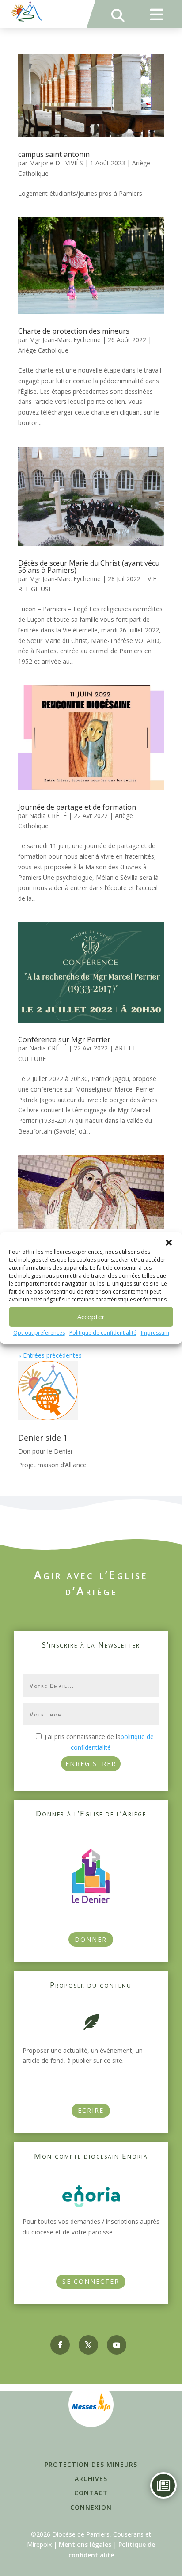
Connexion (91, 2507)
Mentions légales (85, 2544)
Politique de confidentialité (103, 1333)
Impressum (155, 1333)
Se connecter (91, 2281)
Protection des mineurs (91, 2464)
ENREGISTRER (91, 1764)
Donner (91, 1939)
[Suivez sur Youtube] (117, 2345)
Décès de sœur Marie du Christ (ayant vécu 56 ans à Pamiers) (89, 567)
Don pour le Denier (45, 1451)
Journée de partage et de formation (77, 807)
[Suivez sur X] (88, 2345)
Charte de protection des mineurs (74, 331)
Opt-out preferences (39, 1333)
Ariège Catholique (43, 350)
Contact (91, 2493)
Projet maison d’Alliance (52, 1465)
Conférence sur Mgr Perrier (64, 1039)
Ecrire (91, 2110)
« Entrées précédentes (50, 1355)
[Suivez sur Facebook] (60, 2345)
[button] (169, 1243)
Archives (91, 2479)
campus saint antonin (54, 154)
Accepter (91, 1317)
